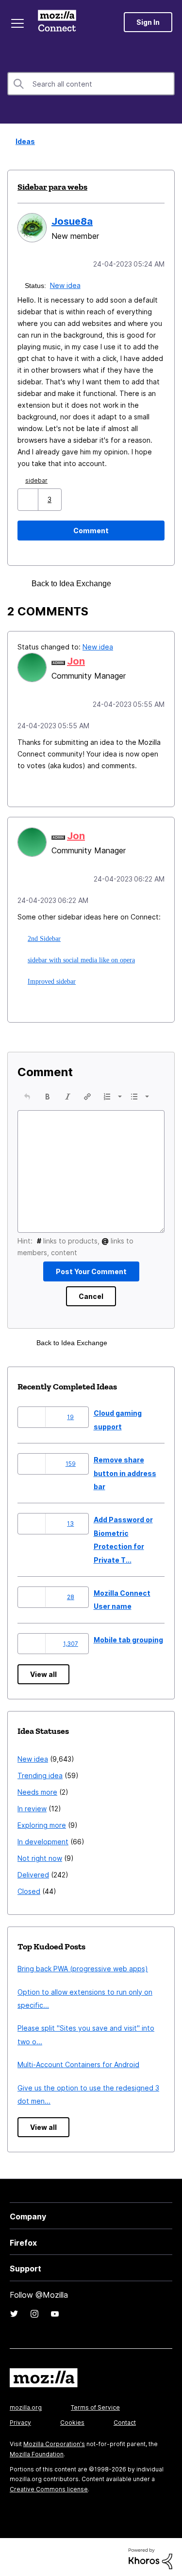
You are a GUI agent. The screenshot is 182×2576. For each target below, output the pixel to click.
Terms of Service (95, 2405)
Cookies (72, 2420)
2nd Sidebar (43, 936)
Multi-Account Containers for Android (78, 2062)
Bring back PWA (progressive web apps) (83, 1966)
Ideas (22, 141)
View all (43, 1671)
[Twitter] (14, 2311)
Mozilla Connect (59, 22)
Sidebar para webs (52, 187)
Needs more (37, 1789)
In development (43, 1839)
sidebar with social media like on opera (80, 957)
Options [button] (168, 142)
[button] (29, 498)
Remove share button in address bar (125, 1470)
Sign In (148, 22)
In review (32, 1806)
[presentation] (27, 1094)
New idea (66, 284)
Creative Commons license (49, 2486)
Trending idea (40, 1773)
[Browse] (18, 23)
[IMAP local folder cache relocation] (148, 583)
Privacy (20, 2420)
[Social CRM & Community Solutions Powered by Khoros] (150, 2555)
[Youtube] (55, 2311)
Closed (29, 1888)
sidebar (38, 479)
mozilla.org (26, 2405)
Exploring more (42, 1822)
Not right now (40, 1855)
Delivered (33, 1872)
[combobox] (91, 84)
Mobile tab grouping (128, 1637)
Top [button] (13, 2552)
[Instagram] (34, 2311)
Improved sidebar (50, 978)
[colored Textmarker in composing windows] (131, 583)
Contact (125, 2420)
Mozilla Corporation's (54, 2441)
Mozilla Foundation (37, 2451)
